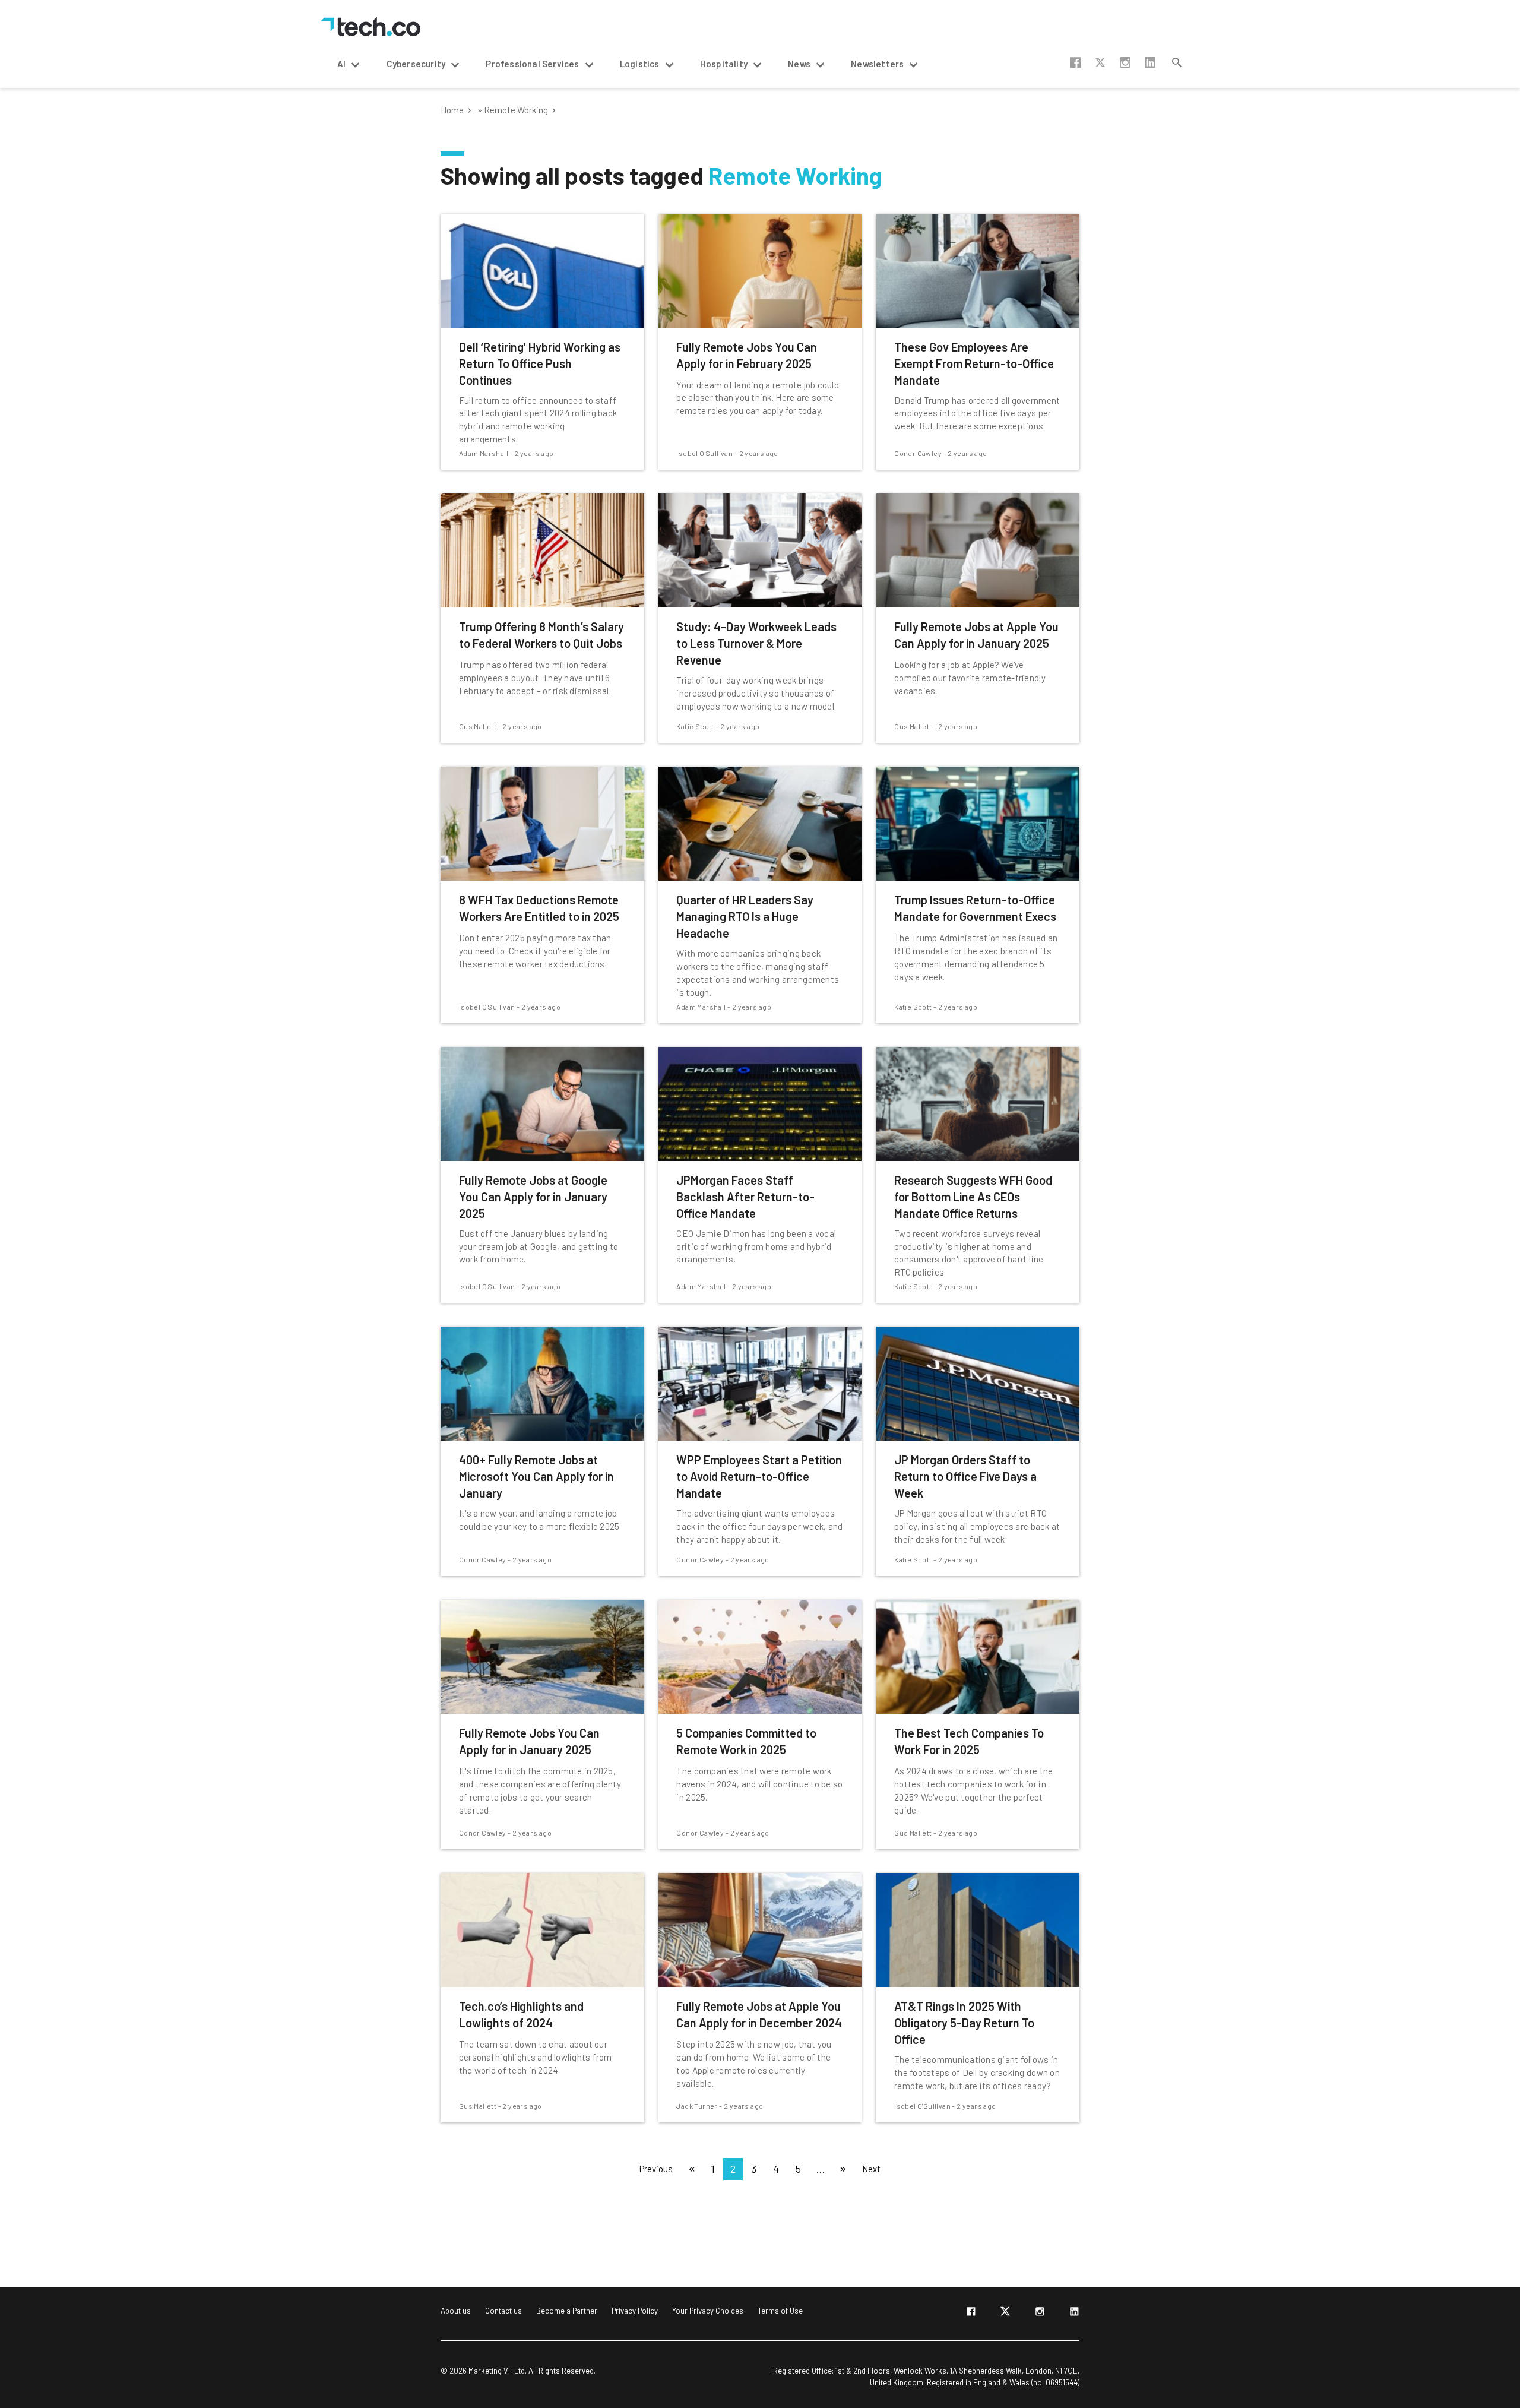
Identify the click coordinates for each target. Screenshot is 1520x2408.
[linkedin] (1074, 2314)
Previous (656, 2169)
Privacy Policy (635, 2311)
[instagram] (1040, 2314)
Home (452, 110)
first (692, 2169)
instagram (1125, 62)
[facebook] (971, 2314)
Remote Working (516, 110)
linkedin (1150, 62)
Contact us (503, 2311)
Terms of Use (780, 2311)
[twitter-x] (1005, 2314)
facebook (1075, 62)
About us (456, 2311)
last (843, 2169)
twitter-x (1100, 62)
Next (871, 2169)
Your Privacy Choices (708, 2311)
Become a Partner (567, 2311)
